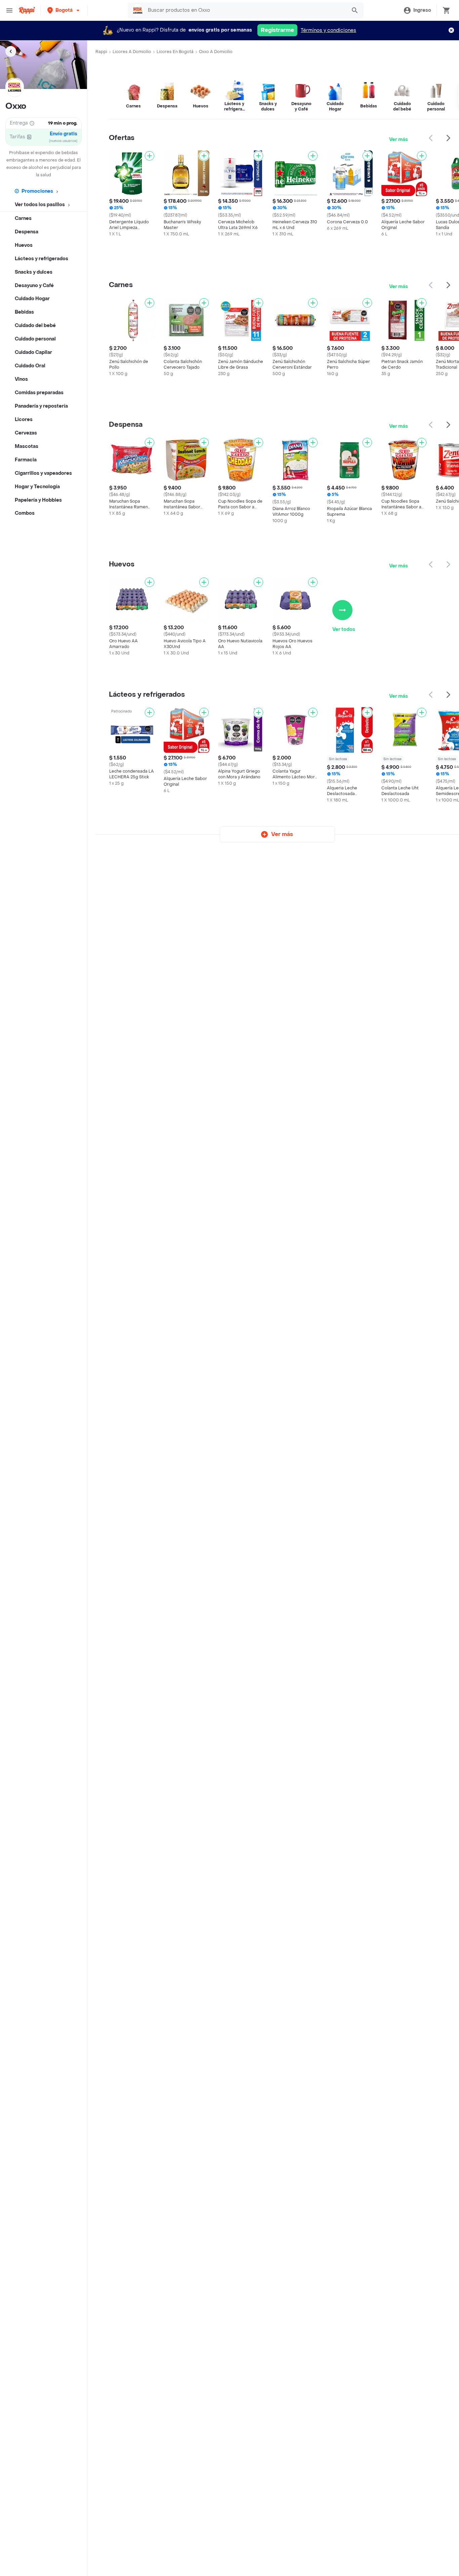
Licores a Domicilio (132, 52)
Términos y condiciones (328, 30)
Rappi (101, 52)
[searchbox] (245, 10)
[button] (64, 10)
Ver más (399, 140)
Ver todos (344, 629)
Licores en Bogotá (175, 52)
